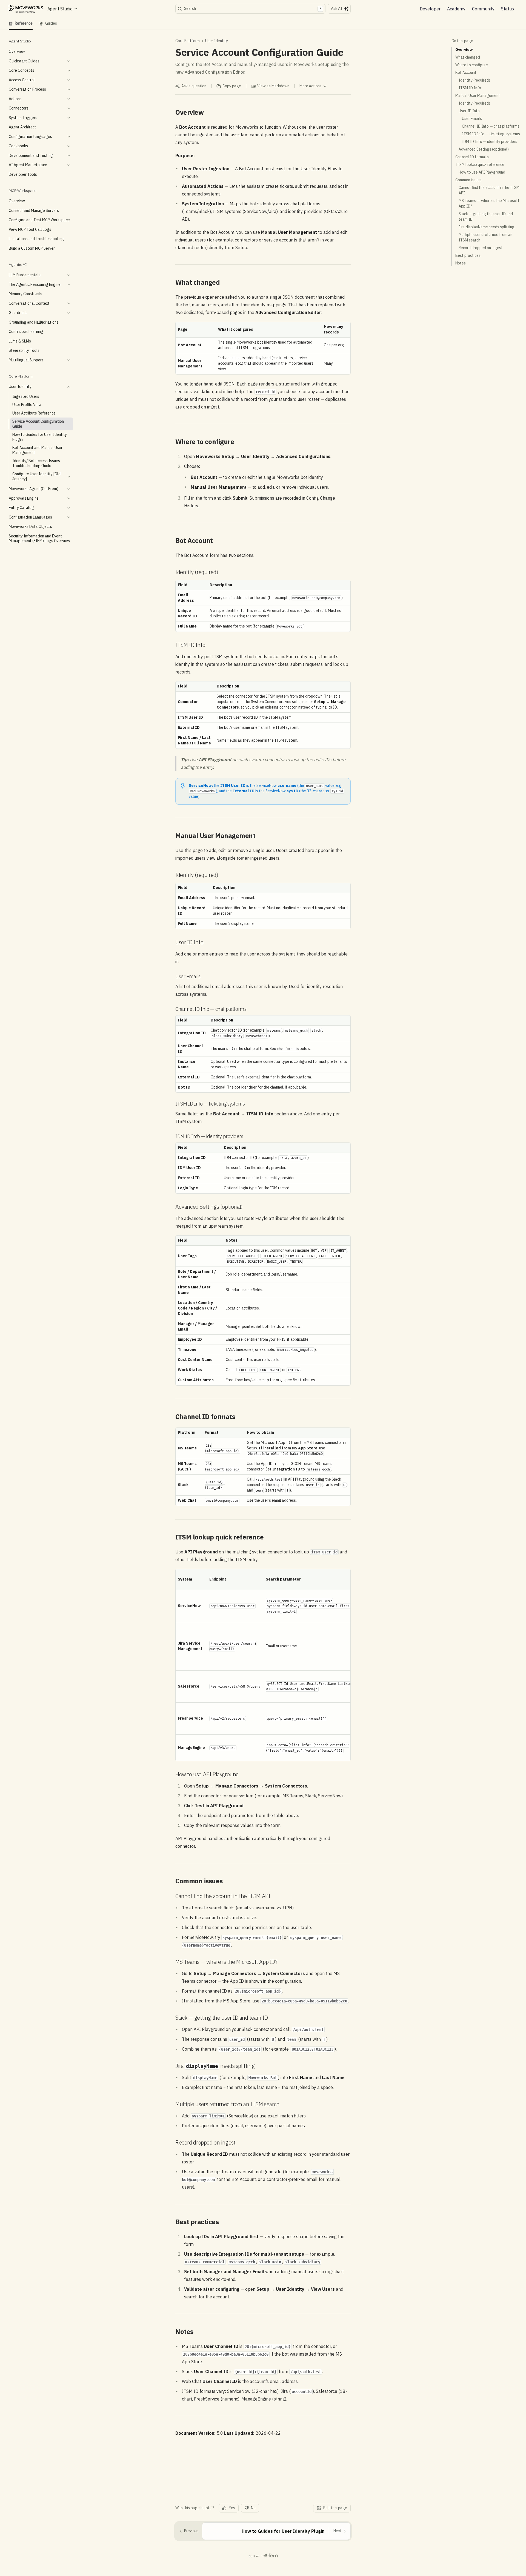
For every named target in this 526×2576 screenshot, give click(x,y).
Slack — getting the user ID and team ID (486, 217)
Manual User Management (478, 96)
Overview (464, 50)
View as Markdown (273, 86)
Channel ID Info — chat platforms (491, 126)
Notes (461, 263)
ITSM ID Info (470, 88)
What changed (468, 57)
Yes (232, 2508)
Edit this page (335, 2508)
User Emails (472, 119)
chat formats (288, 1049)
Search (253, 8)
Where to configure (472, 65)
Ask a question (194, 86)
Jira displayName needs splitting (487, 227)
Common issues (468, 180)
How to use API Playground (482, 172)
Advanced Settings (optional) (484, 149)
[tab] (21, 24)
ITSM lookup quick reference (480, 165)
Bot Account (466, 73)
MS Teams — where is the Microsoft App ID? (489, 203)
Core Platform (188, 41)
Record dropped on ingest (481, 248)
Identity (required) (474, 80)
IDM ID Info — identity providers (490, 142)
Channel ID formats (472, 157)
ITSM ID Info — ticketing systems (491, 134)
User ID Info (469, 111)
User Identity (217, 41)
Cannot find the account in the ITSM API (489, 190)
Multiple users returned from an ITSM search (485, 237)
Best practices (468, 255)
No (253, 2508)
